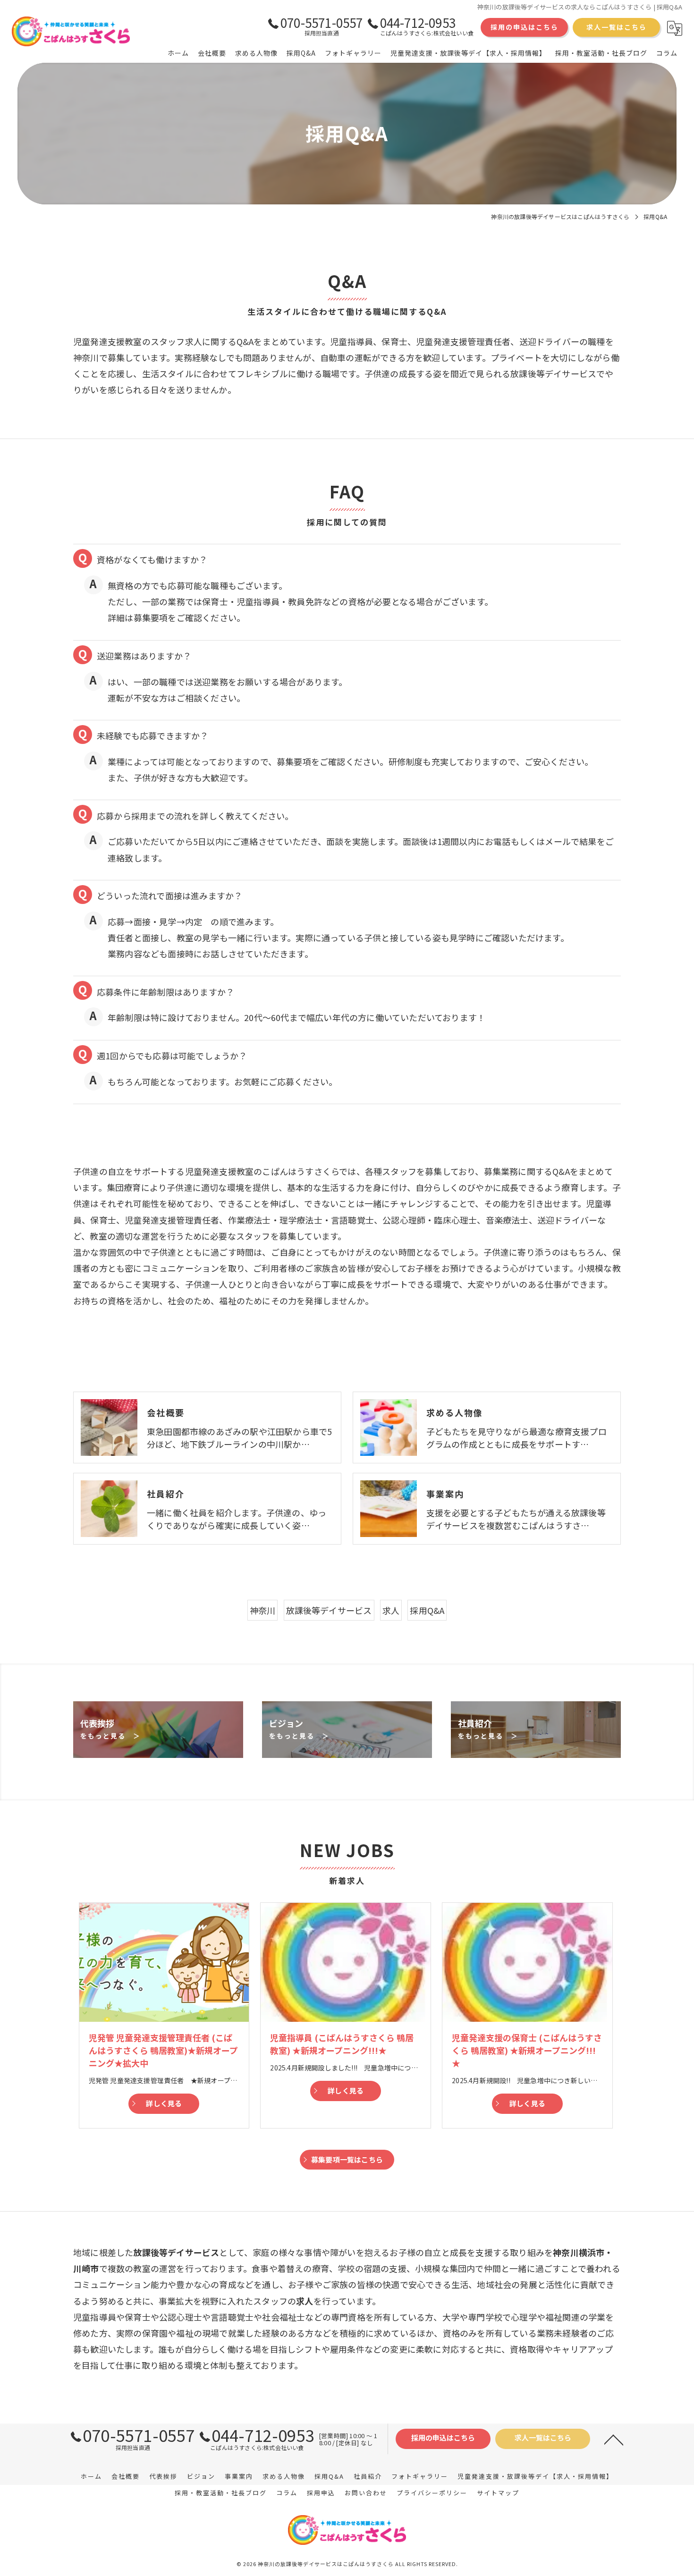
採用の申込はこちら (525, 27)
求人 (391, 1610)
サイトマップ (498, 2493)
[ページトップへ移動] (614, 2439)
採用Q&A (427, 1610)
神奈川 (263, 1610)
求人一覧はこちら (617, 27)
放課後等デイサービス (329, 1610)
